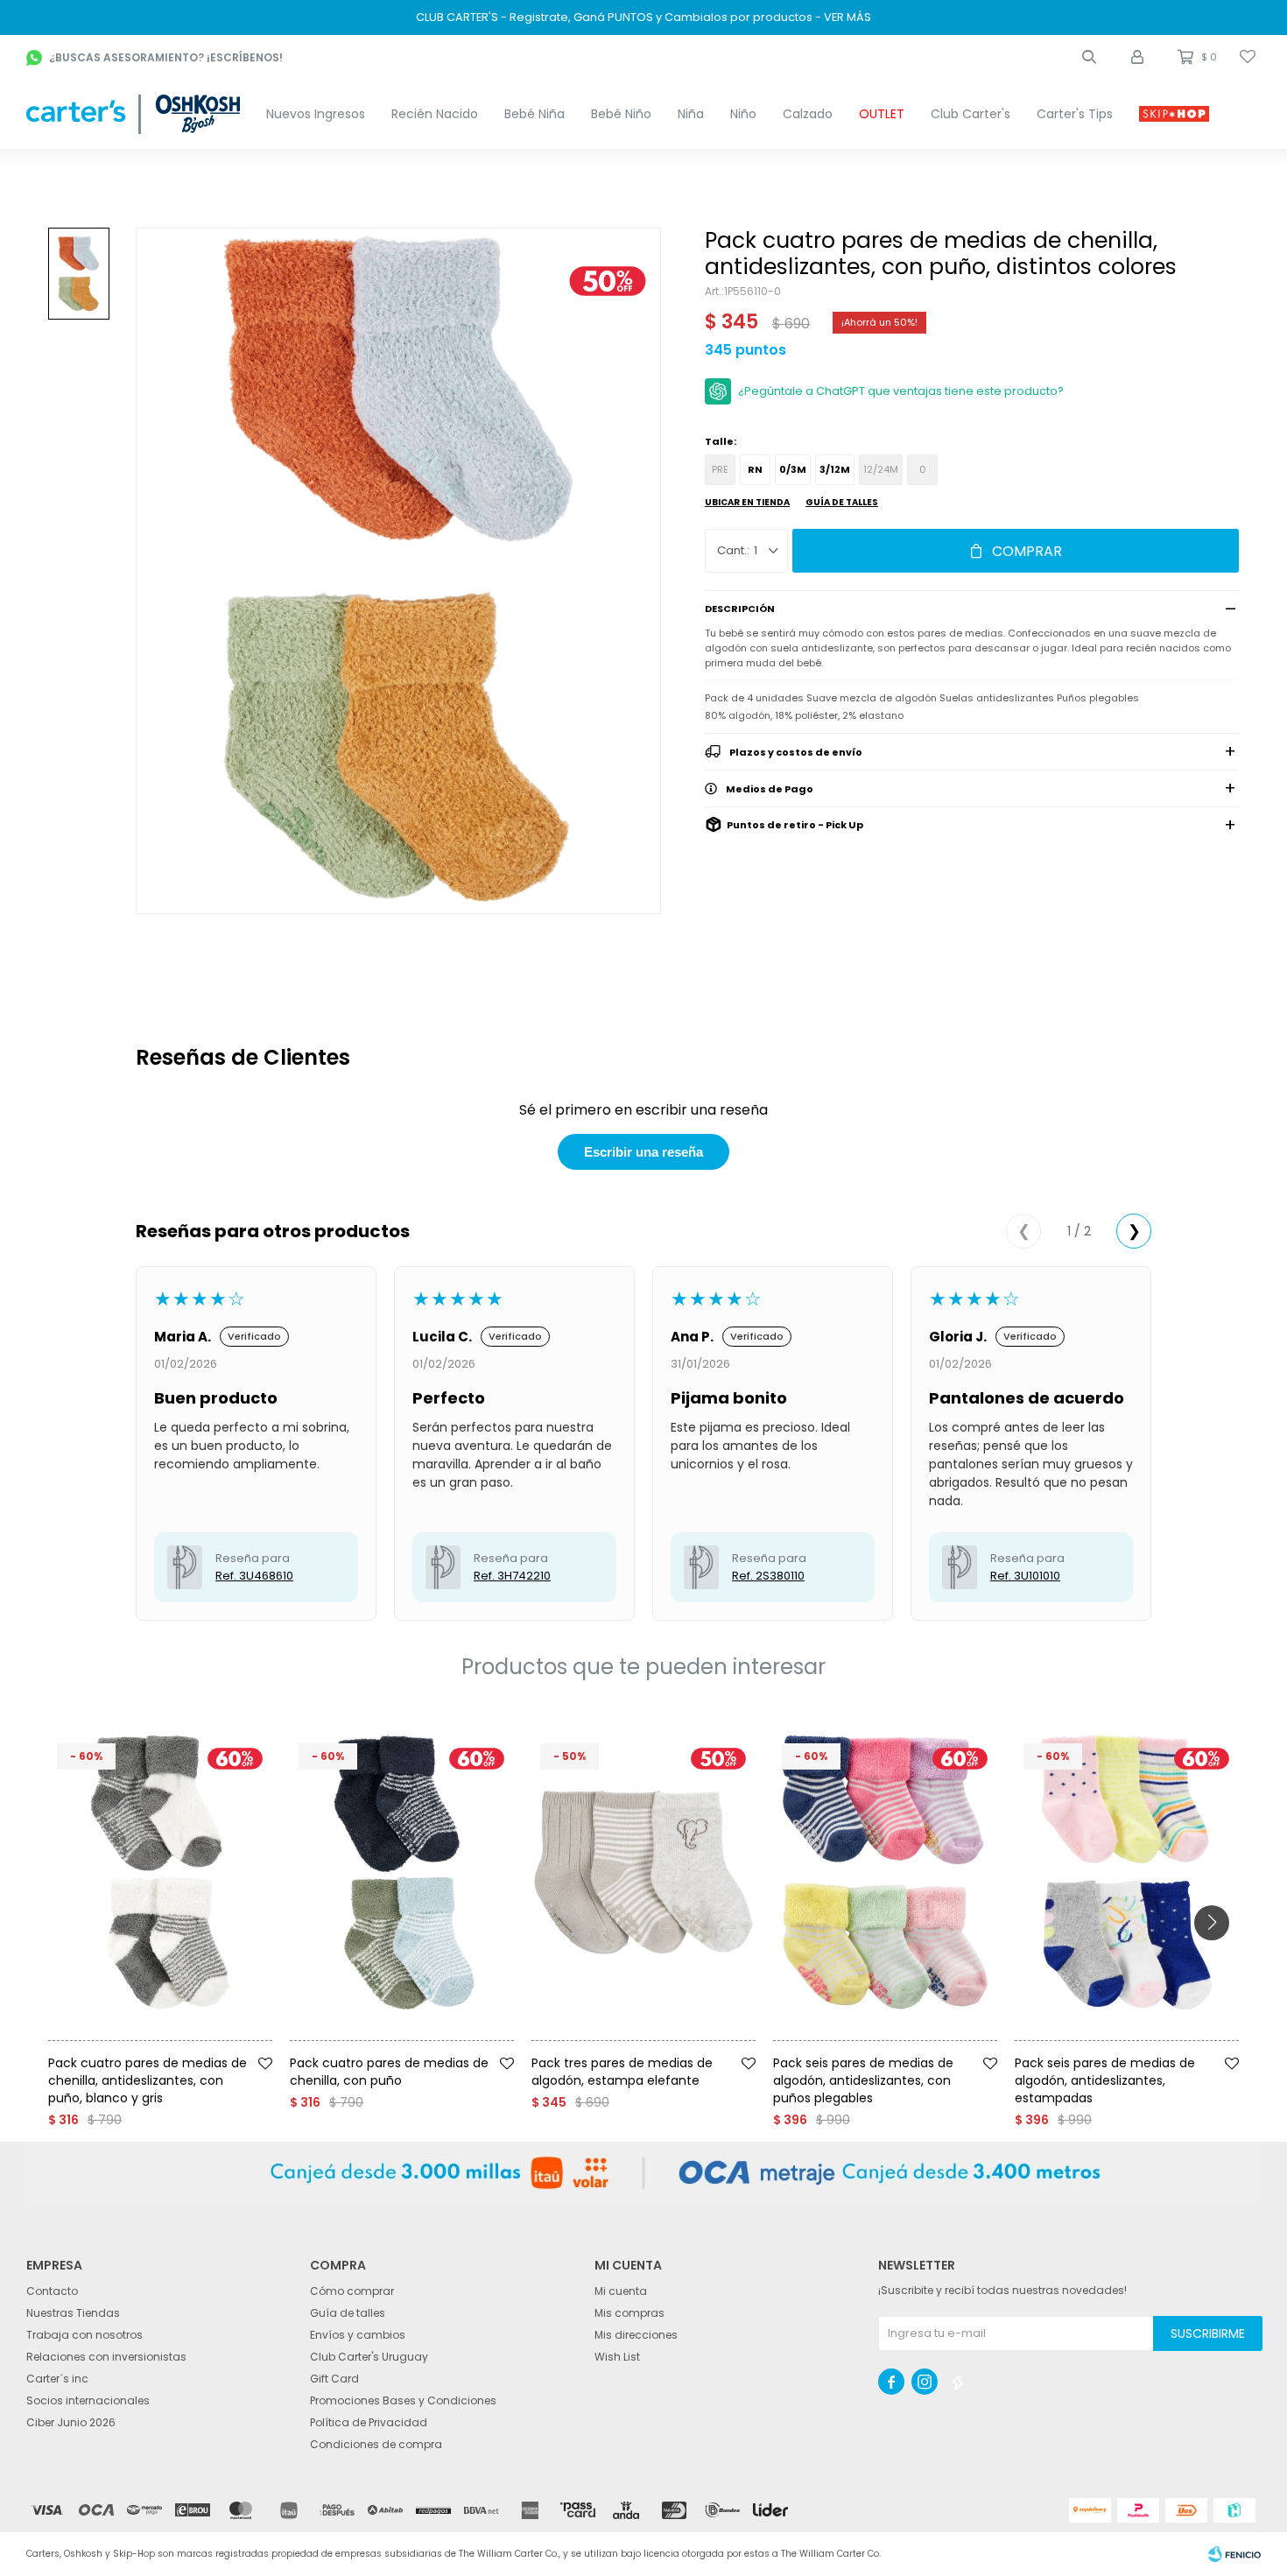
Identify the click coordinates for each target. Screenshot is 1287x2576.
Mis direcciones (636, 2335)
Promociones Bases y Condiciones (403, 2400)
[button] (1089, 57)
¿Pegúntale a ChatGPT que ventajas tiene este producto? (901, 391)
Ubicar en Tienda (747, 502)
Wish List (617, 2357)
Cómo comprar (352, 2291)
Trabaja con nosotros (84, 2335)
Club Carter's (971, 114)
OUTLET (882, 114)
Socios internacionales (88, 2400)
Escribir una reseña (643, 1152)
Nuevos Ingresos (316, 114)
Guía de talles (842, 502)
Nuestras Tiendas (73, 2313)
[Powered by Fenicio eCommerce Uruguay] (1234, 2554)
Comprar (1027, 551)
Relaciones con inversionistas (106, 2357)
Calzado (808, 114)
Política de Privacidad (369, 2422)
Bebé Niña (534, 114)
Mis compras (629, 2313)
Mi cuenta (621, 2291)
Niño (743, 114)
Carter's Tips (1075, 114)
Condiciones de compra (376, 2444)
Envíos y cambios (358, 2335)
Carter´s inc (57, 2379)
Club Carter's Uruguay (369, 2357)
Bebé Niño (621, 114)
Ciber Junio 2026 (71, 2422)
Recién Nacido (435, 114)
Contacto (52, 2291)
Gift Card (334, 2379)
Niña (691, 114)
